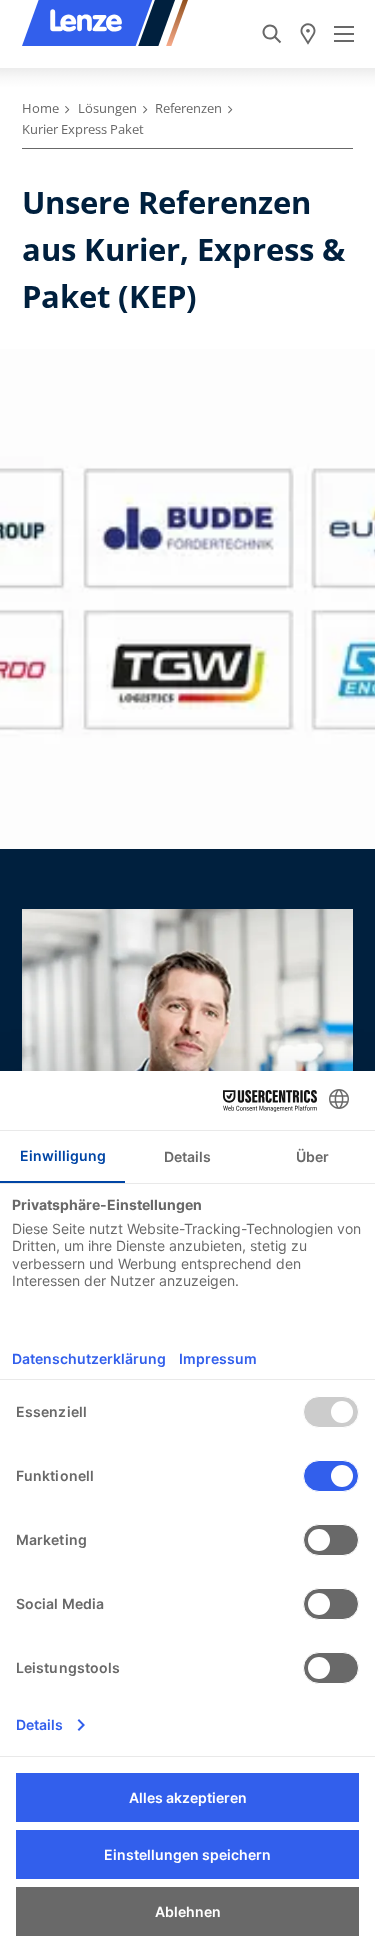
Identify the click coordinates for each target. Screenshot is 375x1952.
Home (40, 108)
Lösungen (107, 108)
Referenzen (188, 108)
